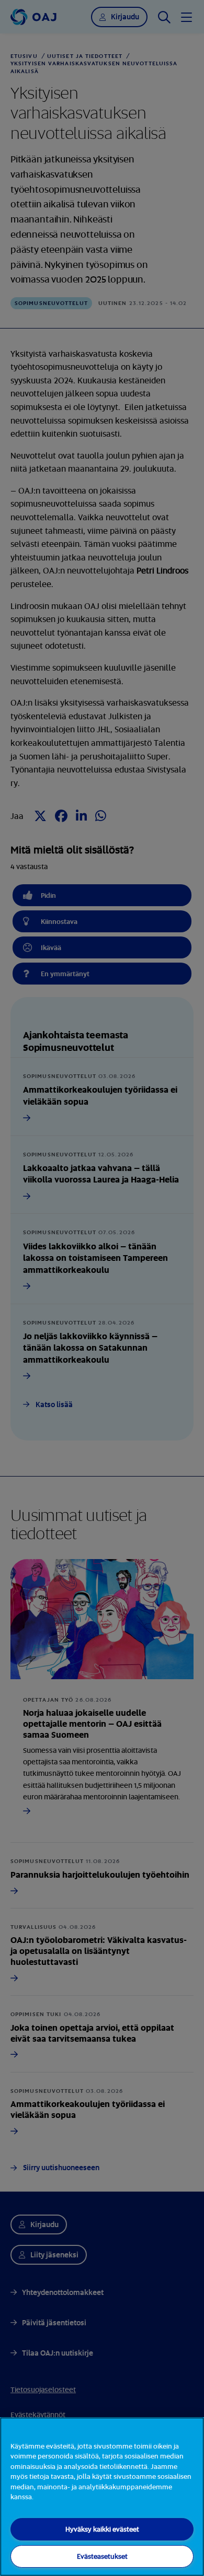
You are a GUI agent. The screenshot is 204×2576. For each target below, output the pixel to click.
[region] (102, 2497)
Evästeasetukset (102, 2556)
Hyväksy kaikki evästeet (102, 2529)
